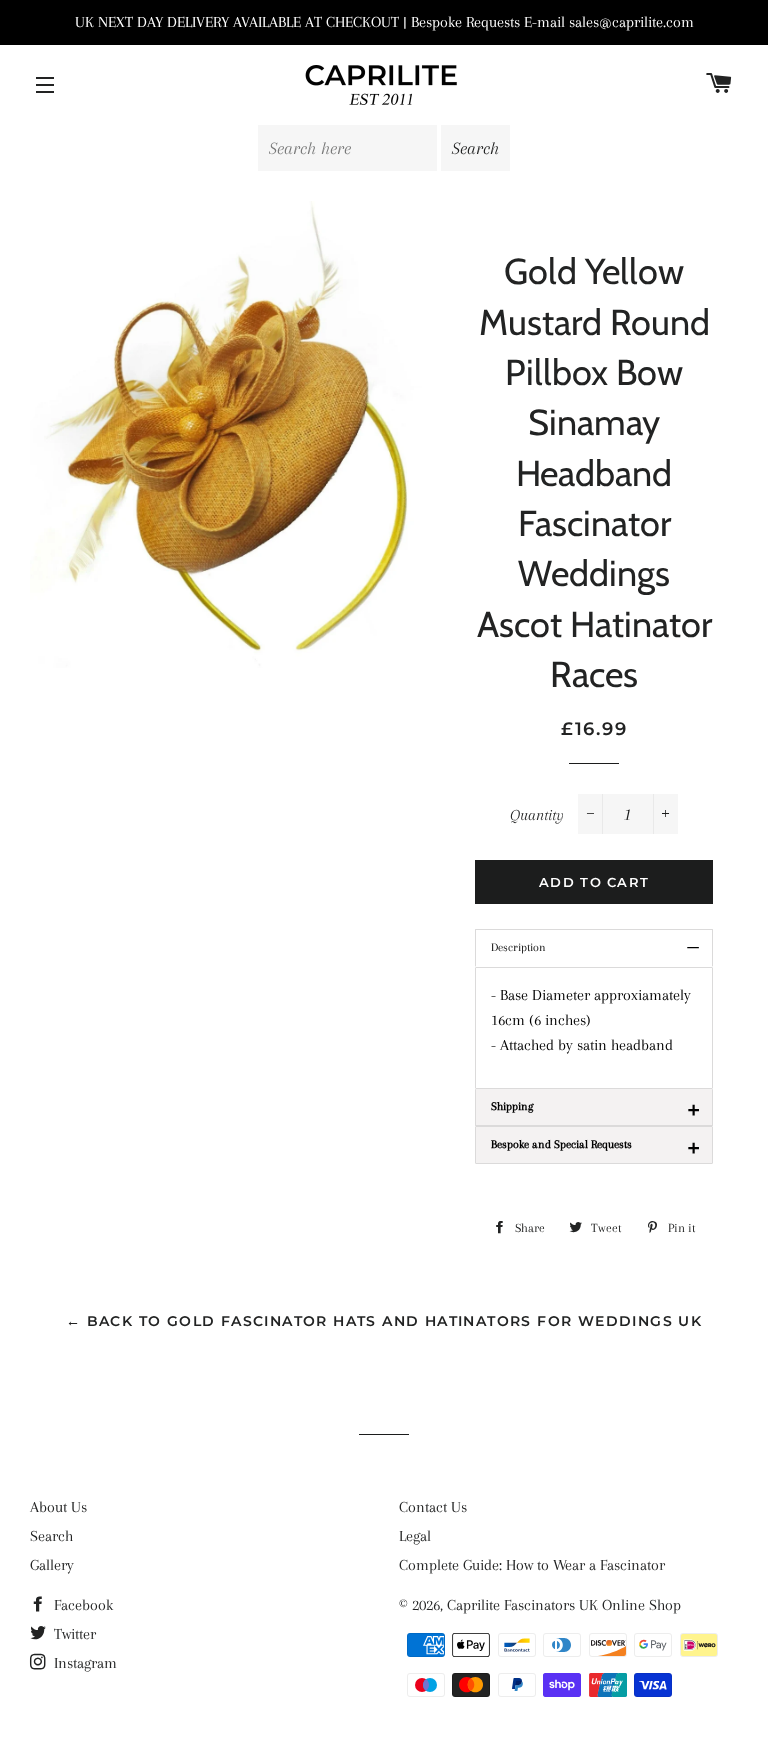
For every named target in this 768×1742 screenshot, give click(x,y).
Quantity (537, 815)
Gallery (52, 1565)
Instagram (83, 1663)
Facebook (81, 1605)
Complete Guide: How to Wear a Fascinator (532, 1565)
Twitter (73, 1634)
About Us (58, 1507)
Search (51, 1536)
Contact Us (433, 1507)
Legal (415, 1536)
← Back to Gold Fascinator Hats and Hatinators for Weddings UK (384, 1321)
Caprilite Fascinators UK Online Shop (564, 1605)
